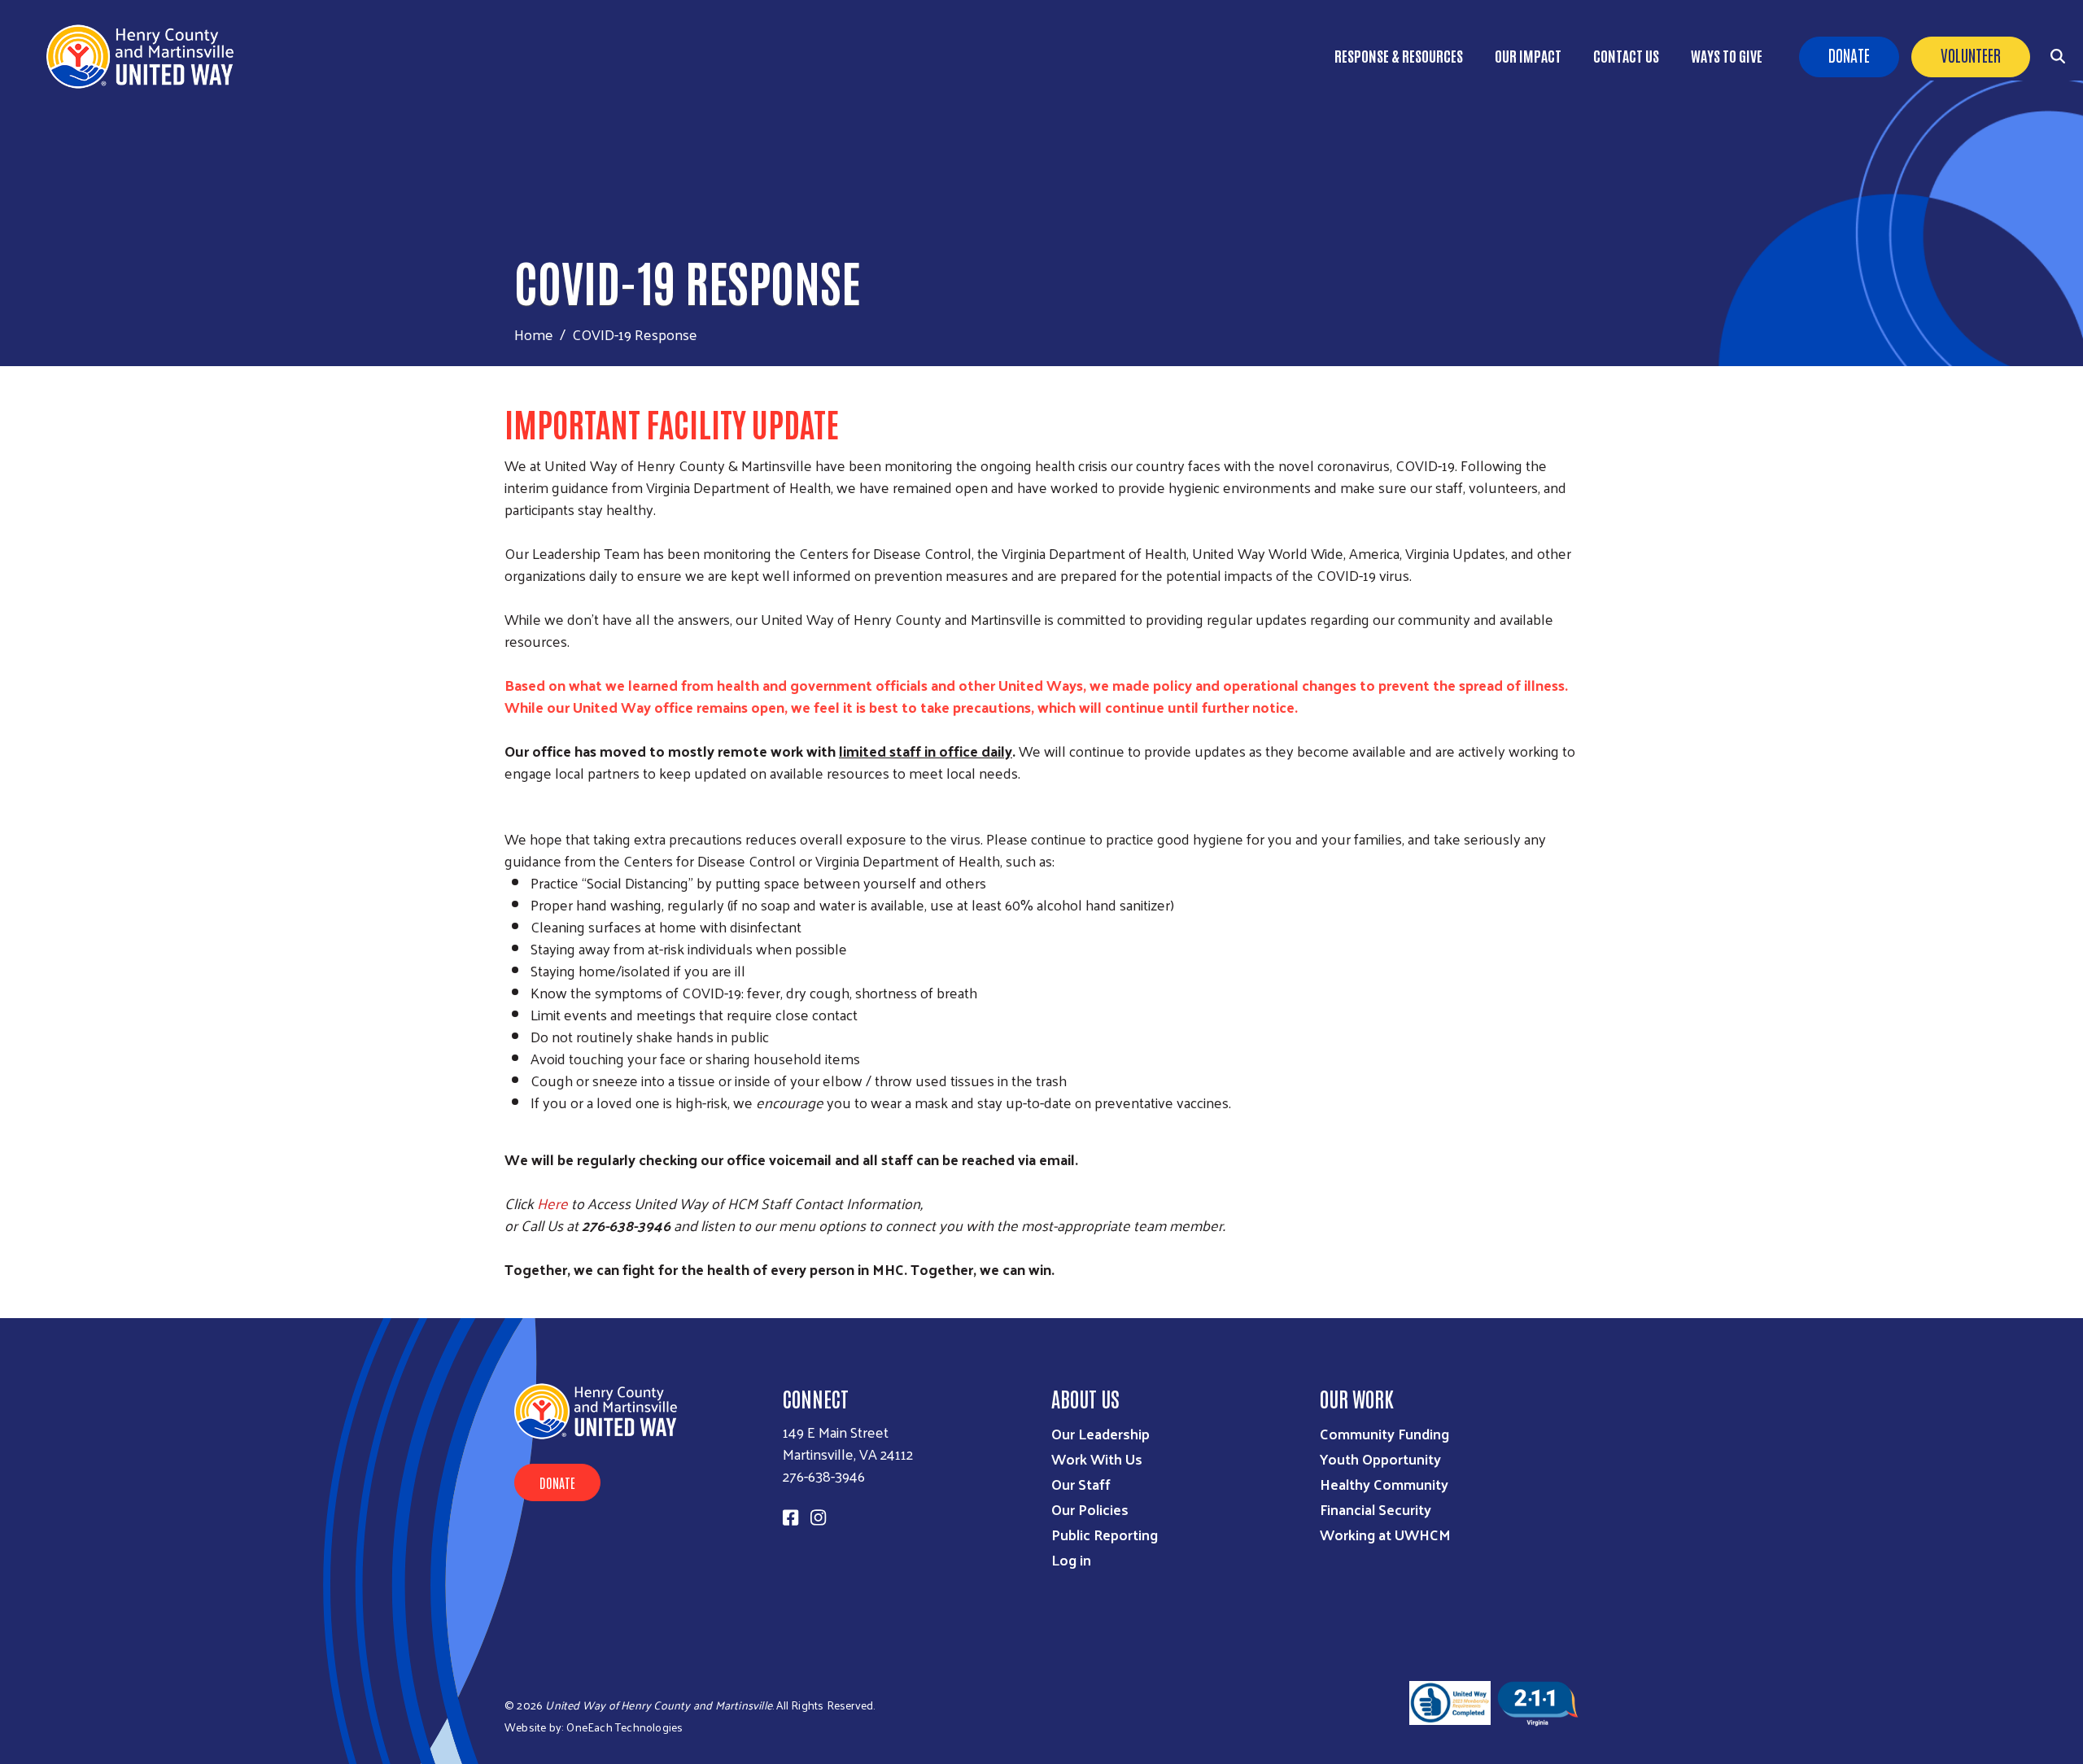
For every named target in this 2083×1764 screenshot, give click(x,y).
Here (554, 1203)
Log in (1071, 1559)
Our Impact (1528, 55)
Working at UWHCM (1385, 1534)
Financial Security (1376, 1509)
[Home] (146, 57)
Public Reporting (1105, 1534)
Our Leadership (1100, 1433)
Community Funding (1384, 1433)
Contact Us (1626, 55)
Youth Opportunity (1380, 1458)
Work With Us (1097, 1458)
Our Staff (1081, 1484)
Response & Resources (1399, 55)
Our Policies (1090, 1509)
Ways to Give (1727, 55)
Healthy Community (1384, 1484)
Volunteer (1971, 55)
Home (534, 334)
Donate (1849, 55)
